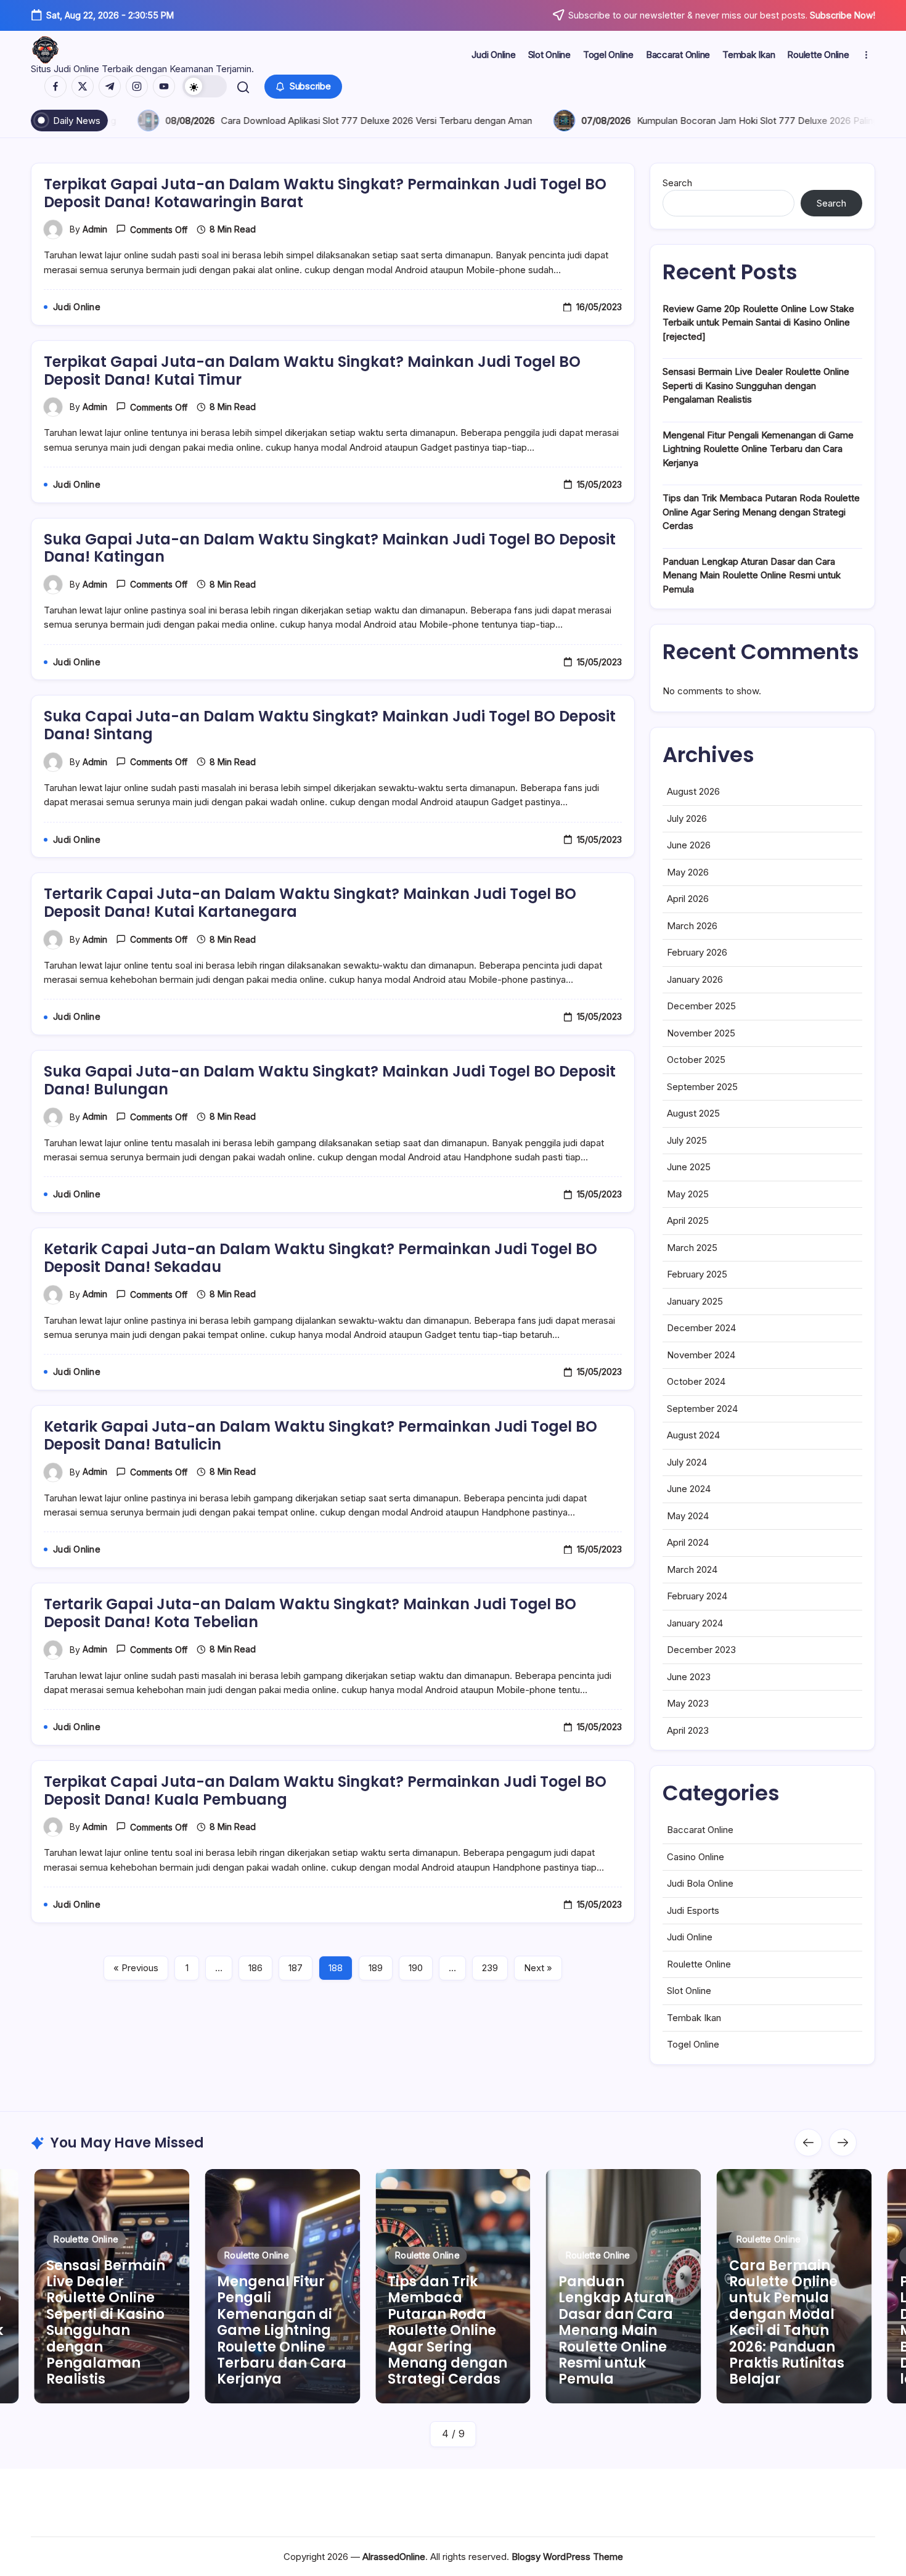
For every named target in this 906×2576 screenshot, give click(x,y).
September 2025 (702, 1087)
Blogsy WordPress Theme (567, 2557)
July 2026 (687, 818)
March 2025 (692, 1248)
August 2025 (693, 1113)
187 (296, 1968)
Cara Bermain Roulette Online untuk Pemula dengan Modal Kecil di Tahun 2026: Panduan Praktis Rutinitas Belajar (650, 2323)
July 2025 (687, 1140)
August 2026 (693, 791)
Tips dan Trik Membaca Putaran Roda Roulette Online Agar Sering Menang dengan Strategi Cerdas (761, 512)
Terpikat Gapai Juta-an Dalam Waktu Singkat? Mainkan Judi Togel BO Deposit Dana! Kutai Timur (312, 371)
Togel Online (693, 2044)
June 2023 (689, 1677)
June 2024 (689, 1489)
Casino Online (696, 1857)
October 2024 (696, 1381)
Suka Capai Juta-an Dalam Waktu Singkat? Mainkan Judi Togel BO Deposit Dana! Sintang (330, 725)
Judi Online (690, 1937)
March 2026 (692, 926)
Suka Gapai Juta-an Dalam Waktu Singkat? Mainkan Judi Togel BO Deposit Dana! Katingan (330, 548)
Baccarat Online (700, 1830)
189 (376, 1968)
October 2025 (696, 1060)
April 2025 (688, 1220)
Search (677, 183)
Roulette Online (699, 1964)
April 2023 (688, 1730)
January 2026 (695, 979)
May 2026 (688, 872)
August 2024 (693, 1435)
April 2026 (688, 899)
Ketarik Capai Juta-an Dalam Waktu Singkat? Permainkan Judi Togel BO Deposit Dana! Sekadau (320, 1258)
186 (255, 1968)
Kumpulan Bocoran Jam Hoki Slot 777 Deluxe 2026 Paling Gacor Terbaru (387, 121)
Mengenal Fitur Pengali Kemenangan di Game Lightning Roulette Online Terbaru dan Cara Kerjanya (758, 449)
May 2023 (688, 1703)
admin (95, 229)
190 (416, 1968)
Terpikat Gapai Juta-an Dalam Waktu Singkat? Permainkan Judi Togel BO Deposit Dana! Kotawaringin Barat (325, 193)
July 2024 (687, 1462)
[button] (205, 86)
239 (490, 1968)
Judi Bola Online (700, 1883)
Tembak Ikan (694, 2018)
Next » (538, 1968)
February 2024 (697, 1596)
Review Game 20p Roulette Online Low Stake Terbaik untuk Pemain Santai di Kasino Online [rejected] (758, 322)
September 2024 (702, 1409)
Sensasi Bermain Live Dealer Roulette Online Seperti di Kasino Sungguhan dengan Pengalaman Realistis (756, 385)
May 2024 (688, 1516)
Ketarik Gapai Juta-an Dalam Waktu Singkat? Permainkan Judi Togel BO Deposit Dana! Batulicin (320, 1435)
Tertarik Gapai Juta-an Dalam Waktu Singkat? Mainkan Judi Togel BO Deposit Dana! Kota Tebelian (310, 1613)
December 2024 (701, 1328)
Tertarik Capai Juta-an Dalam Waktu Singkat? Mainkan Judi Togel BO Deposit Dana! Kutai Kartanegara (310, 903)
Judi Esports (693, 1910)
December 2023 (701, 1650)
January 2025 (695, 1301)
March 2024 (692, 1569)
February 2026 (697, 952)
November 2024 (701, 1355)
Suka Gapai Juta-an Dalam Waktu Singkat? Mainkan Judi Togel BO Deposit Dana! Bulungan (330, 1080)
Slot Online (689, 1991)
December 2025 (701, 1006)
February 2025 (697, 1274)
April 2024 (688, 1542)
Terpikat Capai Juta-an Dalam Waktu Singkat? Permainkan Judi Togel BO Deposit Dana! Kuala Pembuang (325, 1790)
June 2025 (689, 1167)
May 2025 (688, 1194)
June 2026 (689, 845)
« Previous (136, 1968)
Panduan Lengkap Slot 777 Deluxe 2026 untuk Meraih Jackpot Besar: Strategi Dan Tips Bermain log (827, 2330)
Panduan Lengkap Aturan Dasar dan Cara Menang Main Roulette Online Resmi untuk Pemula (752, 575)
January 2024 (695, 1623)
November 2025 (701, 1033)
